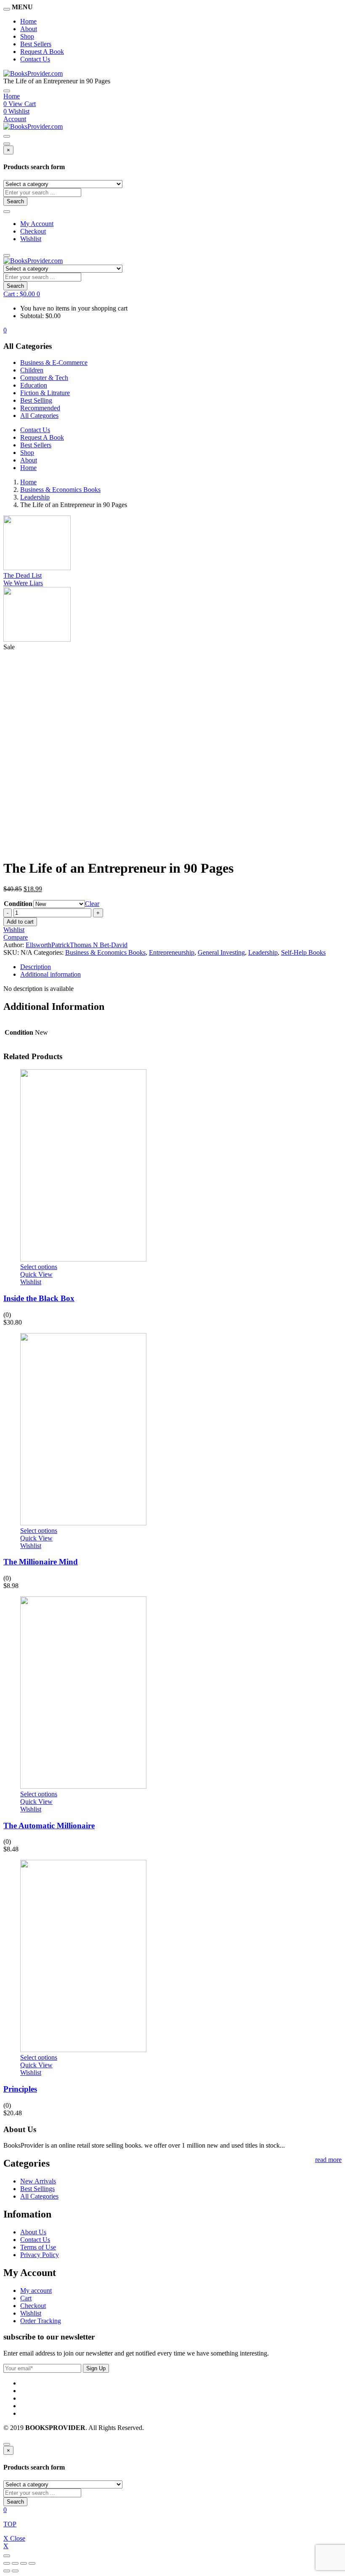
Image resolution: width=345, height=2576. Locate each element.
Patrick (61, 945)
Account (15, 119)
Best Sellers (36, 44)
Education (34, 385)
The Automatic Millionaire (49, 1826)
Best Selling (36, 400)
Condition (18, 904)
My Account (37, 224)
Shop (27, 36)
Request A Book (42, 52)
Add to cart (20, 922)
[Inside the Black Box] (83, 1259)
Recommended (40, 408)
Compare (16, 937)
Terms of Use (38, 2247)
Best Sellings (37, 2189)
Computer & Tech (44, 378)
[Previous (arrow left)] (7, 2571)
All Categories (39, 416)
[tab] (181, 967)
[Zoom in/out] (32, 2563)
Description (36, 967)
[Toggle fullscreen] (24, 2563)
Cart (26, 2298)
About (29, 29)
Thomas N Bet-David (99, 945)
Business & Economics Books (60, 490)
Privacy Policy (40, 2255)
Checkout (33, 231)
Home (28, 21)
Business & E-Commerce (54, 362)
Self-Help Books (303, 952)
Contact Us (35, 59)
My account (36, 2291)
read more (328, 2160)
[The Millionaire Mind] (83, 1523)
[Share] (15, 2563)
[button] (22, 294)
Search (15, 201)
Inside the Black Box (39, 1298)
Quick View (36, 1274)
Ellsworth (38, 945)
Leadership (35, 497)
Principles (20, 2089)
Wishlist (31, 239)
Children (32, 370)
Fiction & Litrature (45, 393)
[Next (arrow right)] (15, 2571)
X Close (14, 2538)
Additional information (50, 974)
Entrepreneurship (172, 952)
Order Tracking (41, 2321)
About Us (33, 2232)
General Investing (221, 952)
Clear (92, 904)
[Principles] (83, 2050)
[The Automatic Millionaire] (83, 1786)
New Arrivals (38, 2181)
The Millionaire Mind (41, 1562)
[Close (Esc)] (7, 2563)
